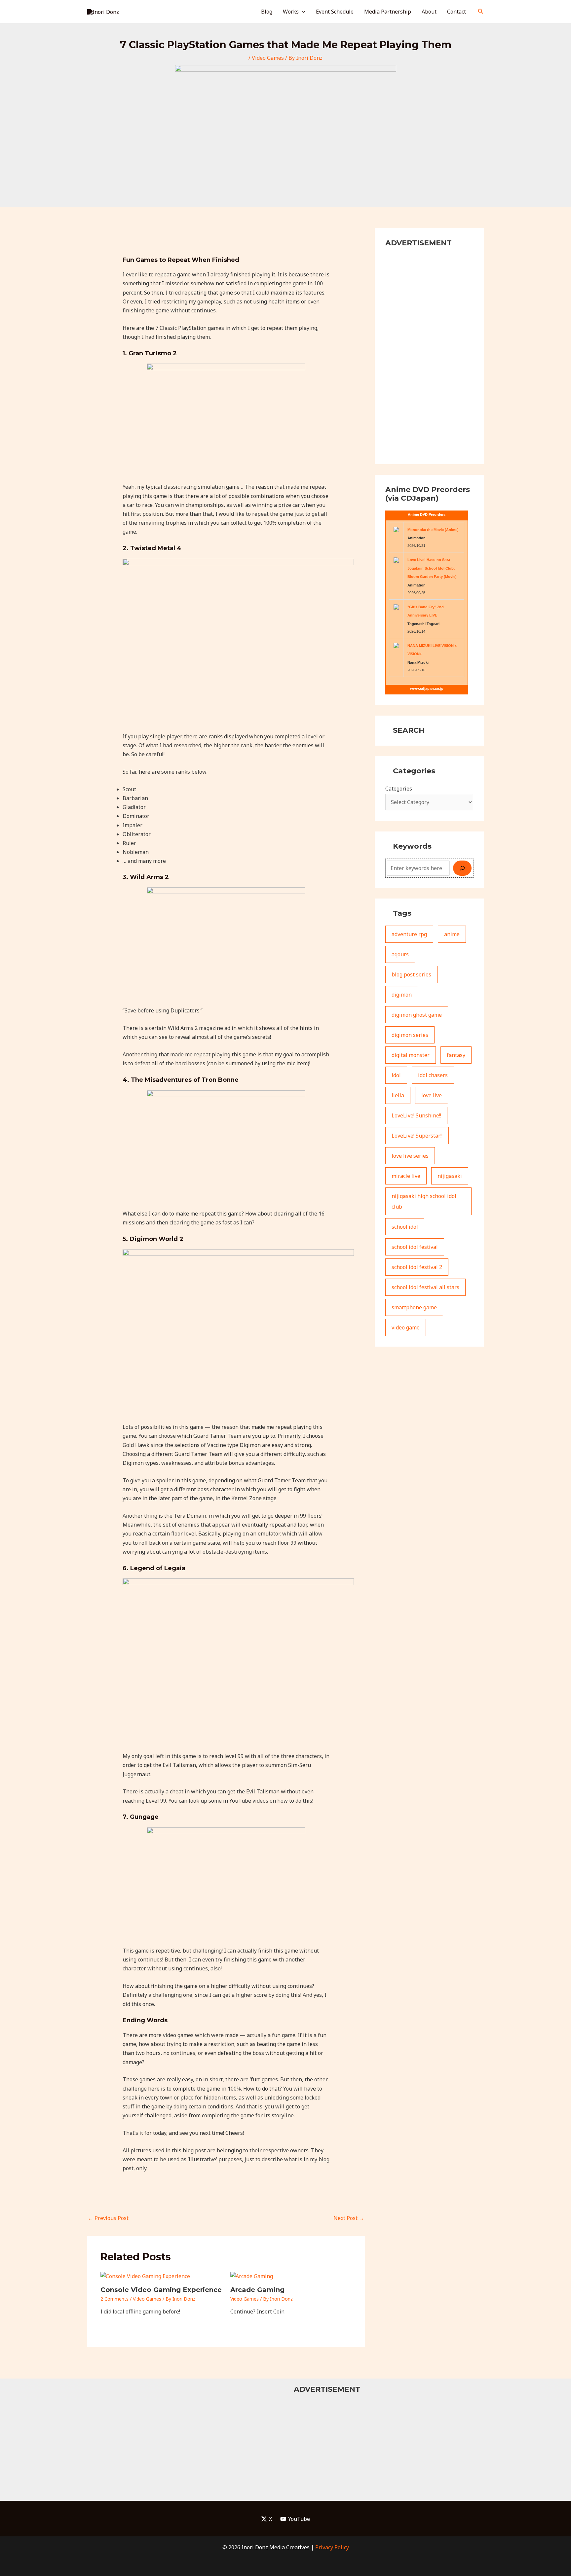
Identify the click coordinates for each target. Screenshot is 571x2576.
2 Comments (114, 2299)
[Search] (462, 868)
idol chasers (433, 1075)
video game (406, 1327)
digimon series (410, 1035)
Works (291, 12)
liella (398, 1095)
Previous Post (108, 2218)
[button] (302, 12)
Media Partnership (388, 12)
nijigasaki (450, 1176)
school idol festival (415, 1247)
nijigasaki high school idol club (424, 1201)
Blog (267, 12)
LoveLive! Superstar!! (417, 1136)
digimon (402, 995)
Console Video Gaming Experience (161, 2290)
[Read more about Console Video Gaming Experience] (145, 2276)
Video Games (268, 58)
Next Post (349, 2218)
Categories (399, 789)
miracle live (406, 1176)
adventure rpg (409, 934)
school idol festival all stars (425, 1287)
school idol (405, 1227)
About (429, 12)
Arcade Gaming (257, 2290)
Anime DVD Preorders (427, 514)
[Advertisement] (429, 355)
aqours (400, 954)
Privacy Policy (332, 2547)
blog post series (411, 974)
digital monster (411, 1055)
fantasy (456, 1055)
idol (396, 1075)
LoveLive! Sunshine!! (416, 1115)
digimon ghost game (417, 1015)
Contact (457, 12)
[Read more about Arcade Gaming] (252, 2276)
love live (432, 1095)
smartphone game (414, 1307)
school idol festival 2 (417, 1267)
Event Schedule (335, 12)
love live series (410, 1156)
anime (452, 934)
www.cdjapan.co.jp (427, 688)
